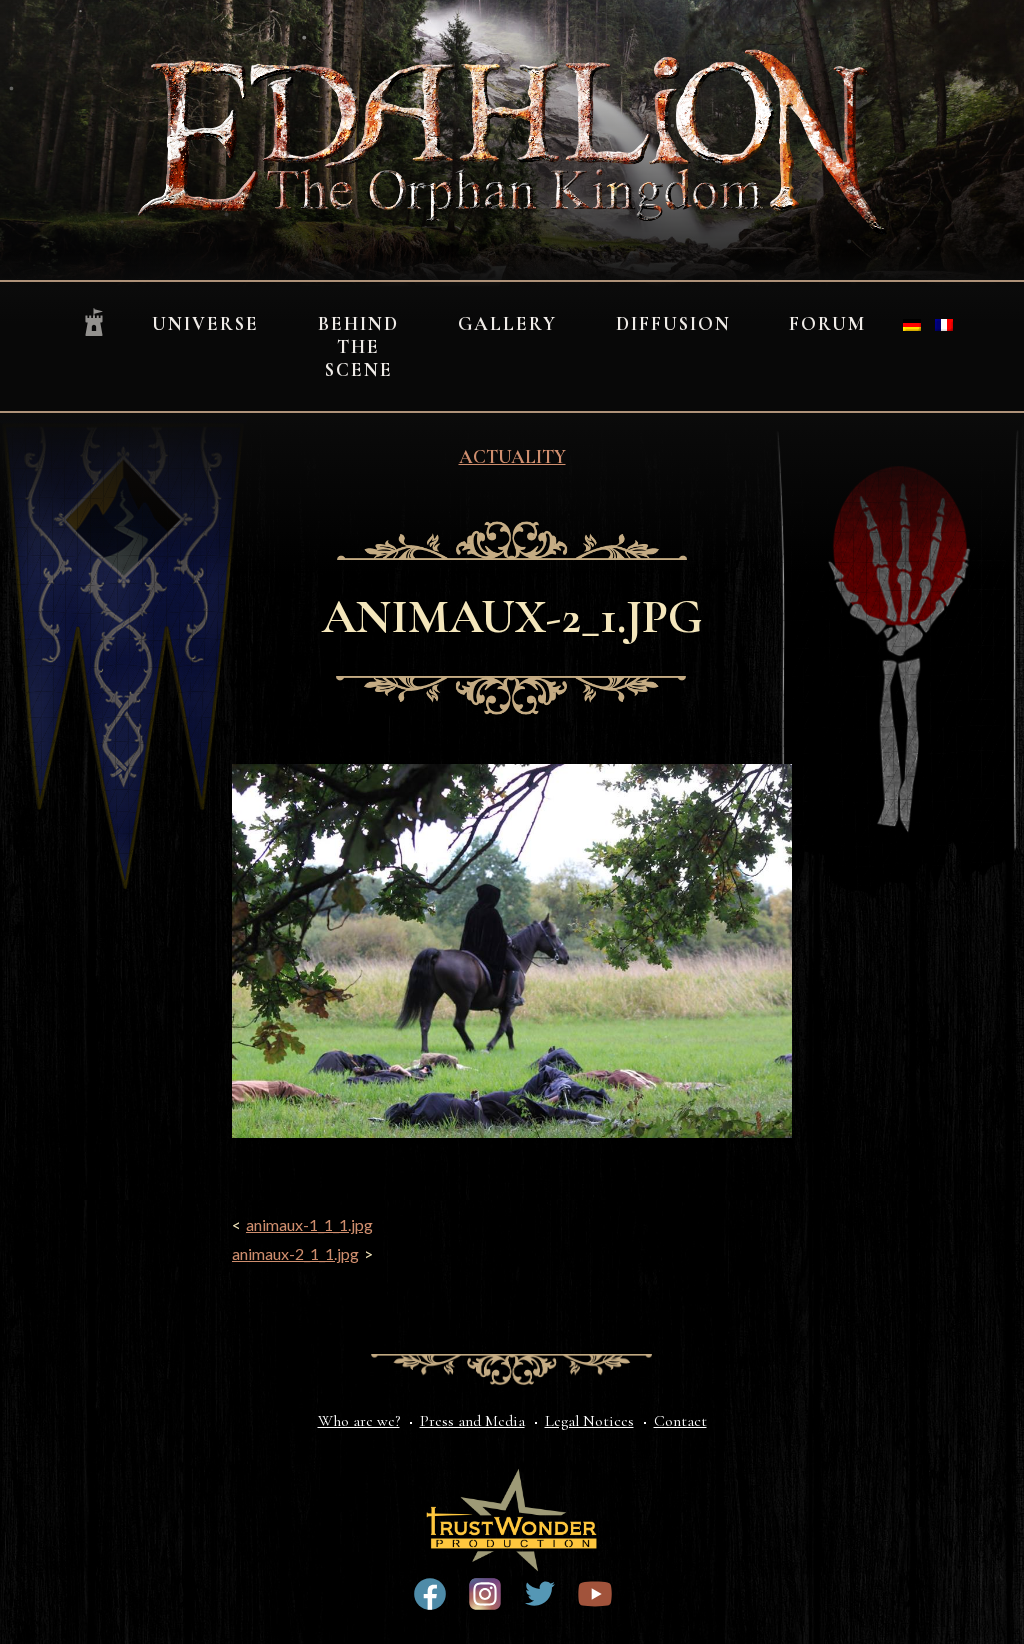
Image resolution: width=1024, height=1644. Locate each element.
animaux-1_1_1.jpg (309, 1224)
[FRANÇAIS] (944, 325)
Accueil (94, 323)
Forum (827, 324)
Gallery (507, 324)
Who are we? (359, 1421)
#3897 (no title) (485, 1594)
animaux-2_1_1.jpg (295, 1253)
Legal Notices (589, 1421)
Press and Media (472, 1421)
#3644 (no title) (540, 1594)
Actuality (512, 457)
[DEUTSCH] (912, 325)
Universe (205, 324)
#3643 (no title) (430, 1594)
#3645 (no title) (595, 1594)
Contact (680, 1421)
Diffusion (673, 324)
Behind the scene (358, 347)
